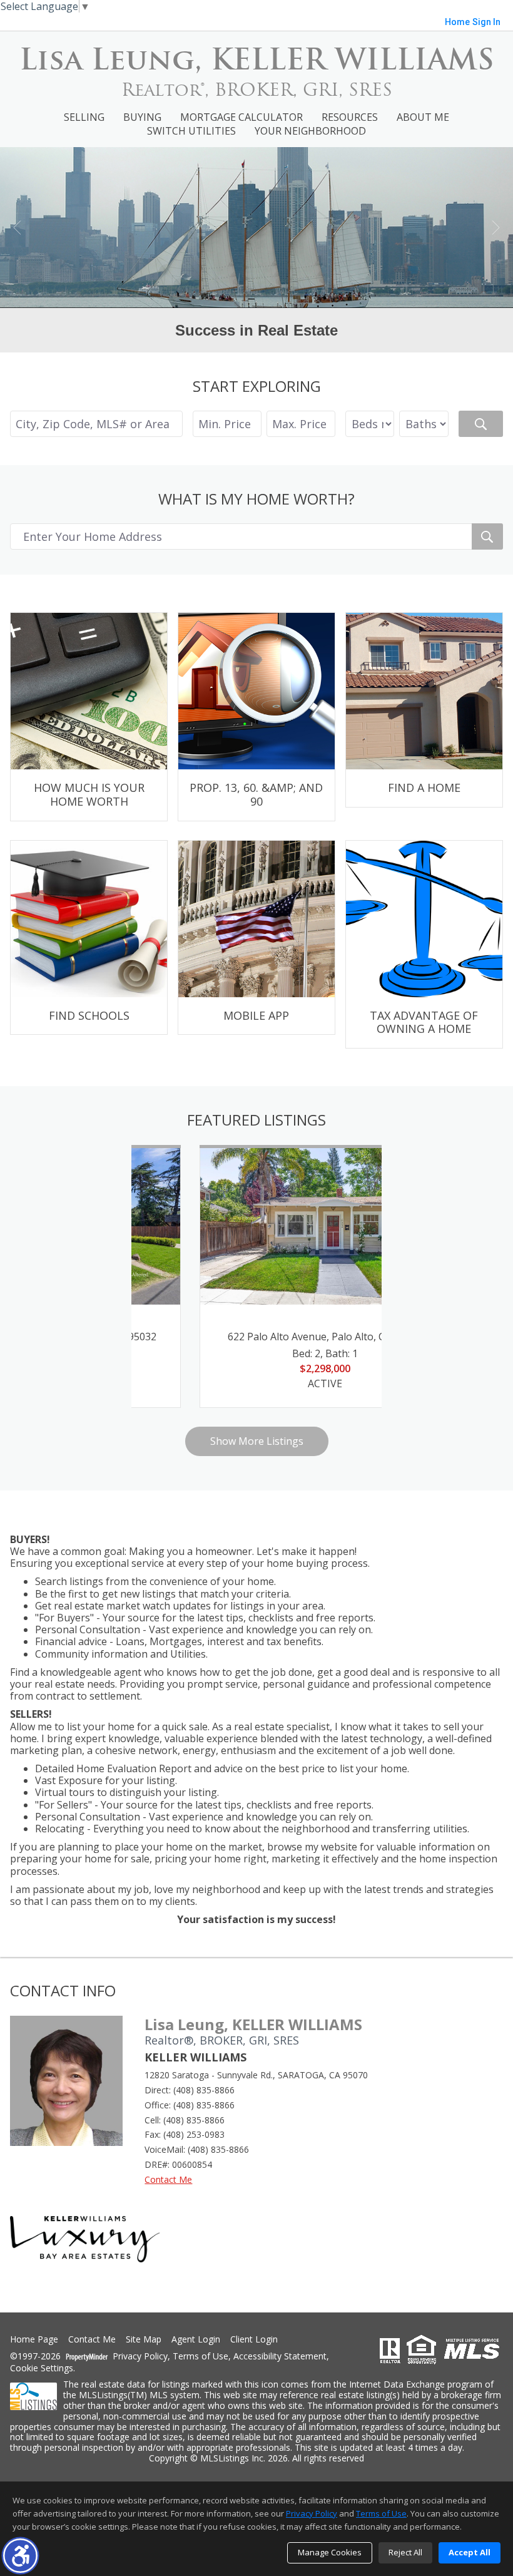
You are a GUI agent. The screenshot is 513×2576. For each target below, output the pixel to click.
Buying (142, 117)
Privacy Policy (140, 2357)
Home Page (34, 2340)
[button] (20, 2556)
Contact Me (168, 2179)
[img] (89, 716)
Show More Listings (257, 1441)
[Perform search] (481, 424)
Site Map (144, 2340)
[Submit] (487, 536)
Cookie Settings (42, 2368)
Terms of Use (201, 2357)
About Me (423, 117)
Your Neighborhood (310, 131)
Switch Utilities (191, 131)
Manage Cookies (330, 2552)
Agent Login (196, 2340)
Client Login (254, 2340)
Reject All (405, 2552)
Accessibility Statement (280, 2357)
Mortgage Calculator (241, 117)
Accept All (470, 2552)
